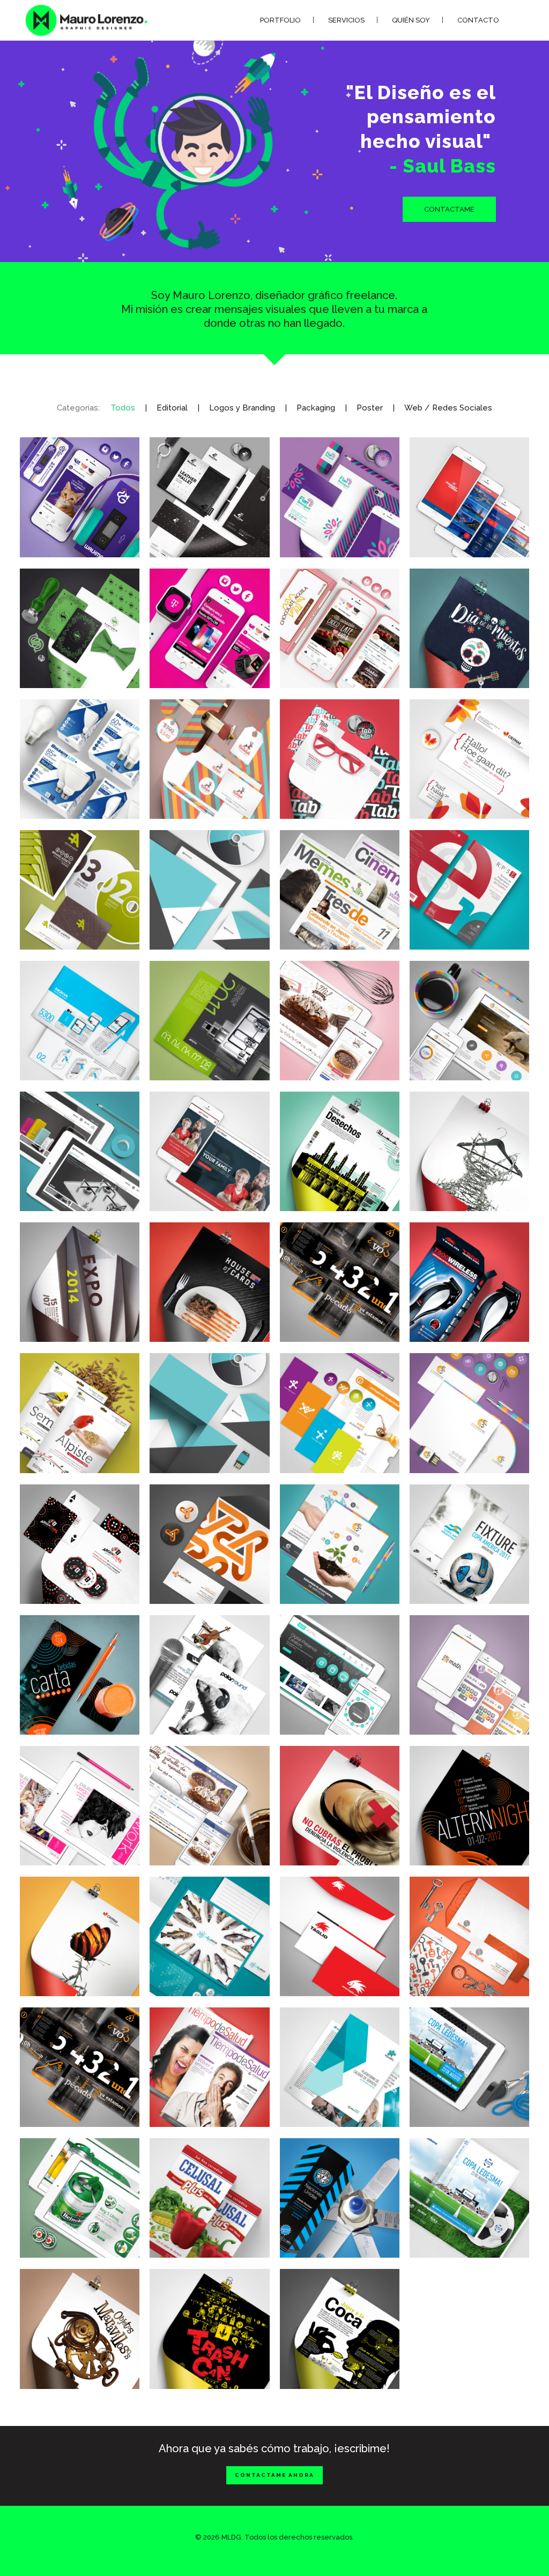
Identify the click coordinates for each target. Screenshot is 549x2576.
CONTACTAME (449, 209)
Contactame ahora (274, 2475)
